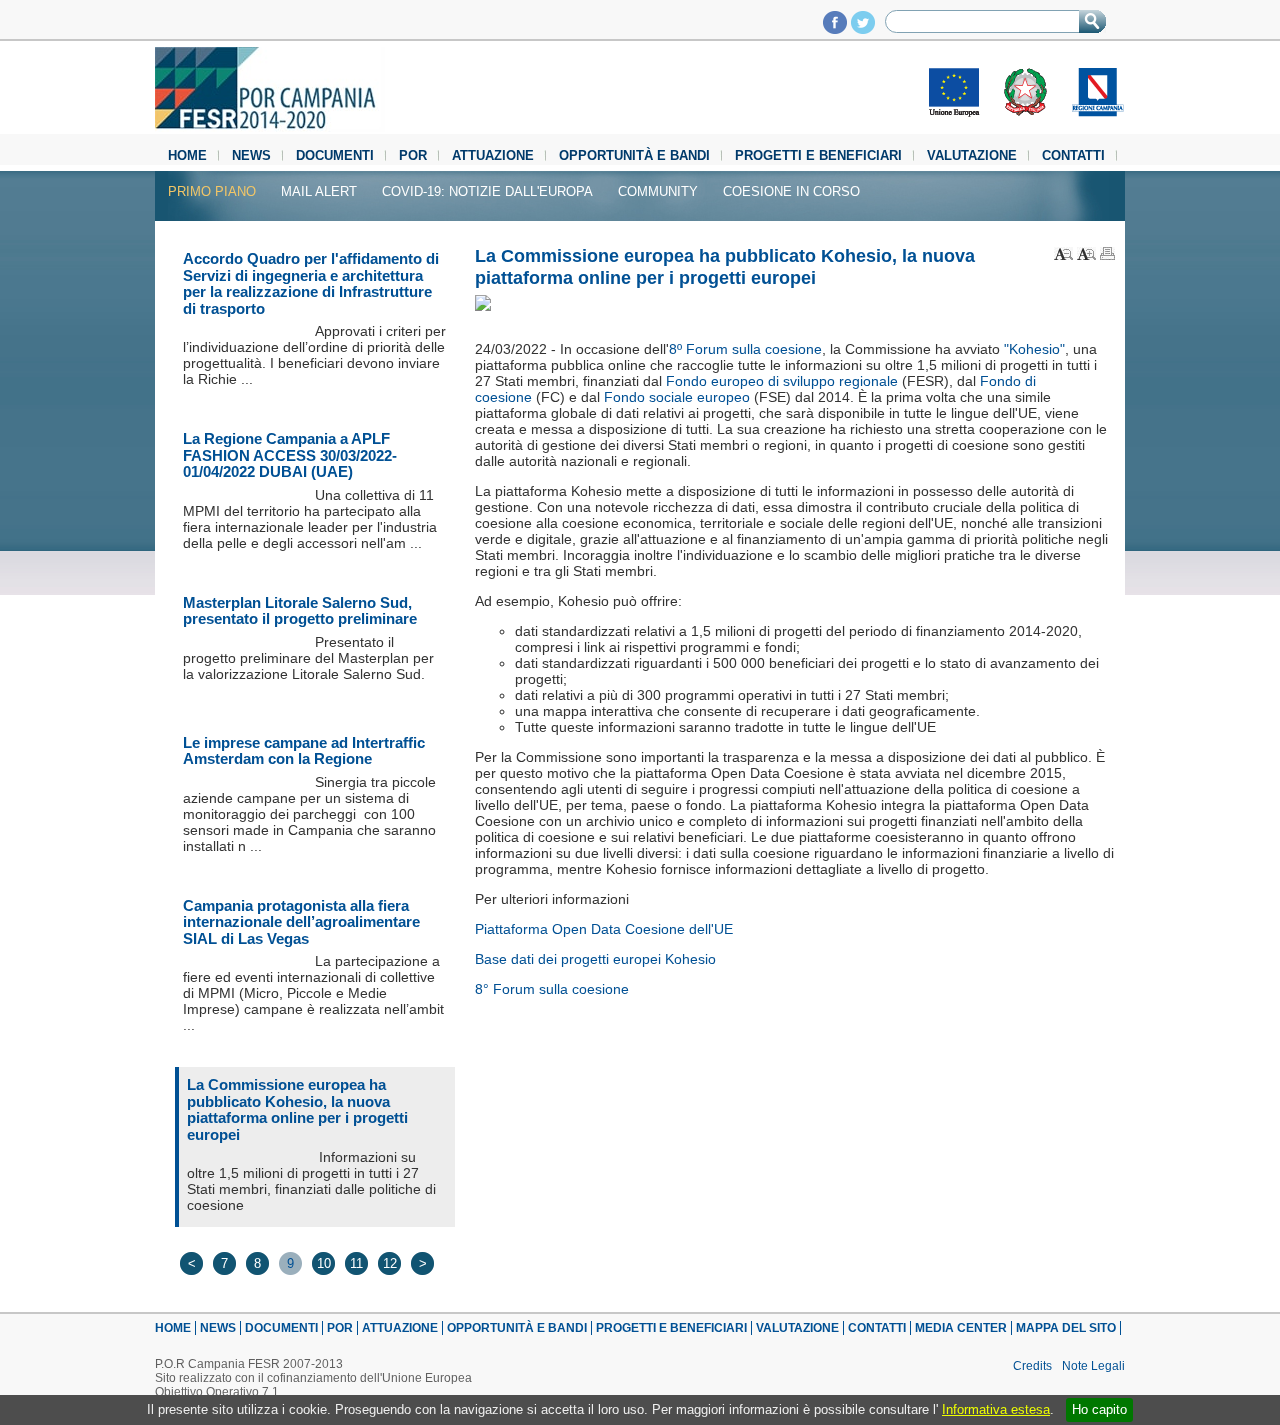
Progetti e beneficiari (818, 155)
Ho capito (1099, 1409)
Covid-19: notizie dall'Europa (487, 191)
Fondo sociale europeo (677, 397)
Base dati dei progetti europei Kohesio (595, 959)
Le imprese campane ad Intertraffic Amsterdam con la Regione (304, 751)
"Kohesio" (1034, 349)
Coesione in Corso (791, 191)
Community (658, 191)
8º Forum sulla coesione (745, 349)
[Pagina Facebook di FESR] (835, 28)
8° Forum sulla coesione (552, 989)
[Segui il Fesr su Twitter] (863, 28)
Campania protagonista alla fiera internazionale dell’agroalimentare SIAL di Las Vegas (301, 922)
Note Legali (1093, 1366)
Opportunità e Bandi (634, 155)
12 (390, 1263)
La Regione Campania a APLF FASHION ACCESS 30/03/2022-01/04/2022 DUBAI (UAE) (290, 455)
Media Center (961, 1328)
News (251, 155)
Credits (1032, 1366)
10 (324, 1263)
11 (356, 1263)
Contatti (1073, 155)
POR (413, 155)
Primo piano (212, 191)
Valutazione (972, 155)
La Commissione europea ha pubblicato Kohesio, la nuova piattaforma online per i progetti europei (297, 1109)
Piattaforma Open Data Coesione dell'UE (604, 929)
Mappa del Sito (1066, 1328)
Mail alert (319, 191)
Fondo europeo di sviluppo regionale (782, 381)
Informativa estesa (996, 1409)
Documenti (335, 155)
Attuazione (493, 155)
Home (187, 155)
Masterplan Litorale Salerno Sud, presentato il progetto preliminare (300, 611)
